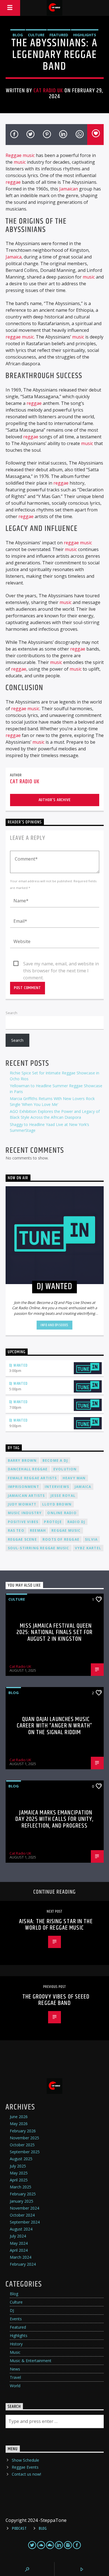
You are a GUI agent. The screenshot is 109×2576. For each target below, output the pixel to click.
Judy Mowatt (22, 1504)
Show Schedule (25, 2460)
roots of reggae (61, 1539)
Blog (18, 35)
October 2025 (22, 2145)
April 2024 (19, 2250)
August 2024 (21, 2229)
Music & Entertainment (31, 2361)
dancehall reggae (28, 1469)
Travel (15, 2377)
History (16, 2344)
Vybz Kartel (88, 1548)
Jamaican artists (26, 1496)
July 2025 (18, 2166)
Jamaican (69, 189)
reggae (13, 182)
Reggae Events (25, 2467)
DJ (12, 2310)
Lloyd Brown (57, 1504)
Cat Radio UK (48, 91)
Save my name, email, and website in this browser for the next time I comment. (61, 964)
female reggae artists (32, 1478)
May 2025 (19, 2173)
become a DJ (55, 1460)
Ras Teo (16, 1530)
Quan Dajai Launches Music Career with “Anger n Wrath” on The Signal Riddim (54, 1726)
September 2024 (25, 2222)
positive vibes (23, 1522)
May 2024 (19, 2243)
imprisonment (23, 1487)
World (15, 2386)
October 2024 (22, 2215)
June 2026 (19, 2117)
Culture (36, 35)
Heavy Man (74, 1478)
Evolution (65, 1469)
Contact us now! (26, 2474)
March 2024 (21, 2257)
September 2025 (25, 2152)
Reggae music (20, 155)
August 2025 (21, 2159)
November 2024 (24, 2208)
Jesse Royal (63, 1496)
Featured (59, 35)
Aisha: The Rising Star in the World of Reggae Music (56, 1925)
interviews (57, 1487)
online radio (62, 1513)
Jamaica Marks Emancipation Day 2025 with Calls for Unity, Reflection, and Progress (55, 1819)
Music (15, 2352)
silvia (91, 1539)
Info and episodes (54, 1325)
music (20, 162)
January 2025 (22, 2201)
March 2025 (21, 2187)
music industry (25, 1513)
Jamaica (14, 257)
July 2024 (18, 2236)
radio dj (76, 1522)
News (15, 2369)
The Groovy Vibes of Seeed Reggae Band (56, 2000)
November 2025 (24, 2138)
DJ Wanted (18, 1365)
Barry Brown (22, 1460)
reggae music (20, 337)
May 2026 (19, 2124)
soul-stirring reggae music (39, 1548)
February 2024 (23, 2264)
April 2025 (19, 2180)
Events (16, 2319)
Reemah (38, 1530)
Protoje (53, 1522)
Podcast (19, 2529)
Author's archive (55, 800)
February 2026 (23, 2131)
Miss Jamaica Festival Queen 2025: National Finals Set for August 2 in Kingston (54, 1632)
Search (11, 1013)
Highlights (85, 35)
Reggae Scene (22, 1539)
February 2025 (23, 2194)
